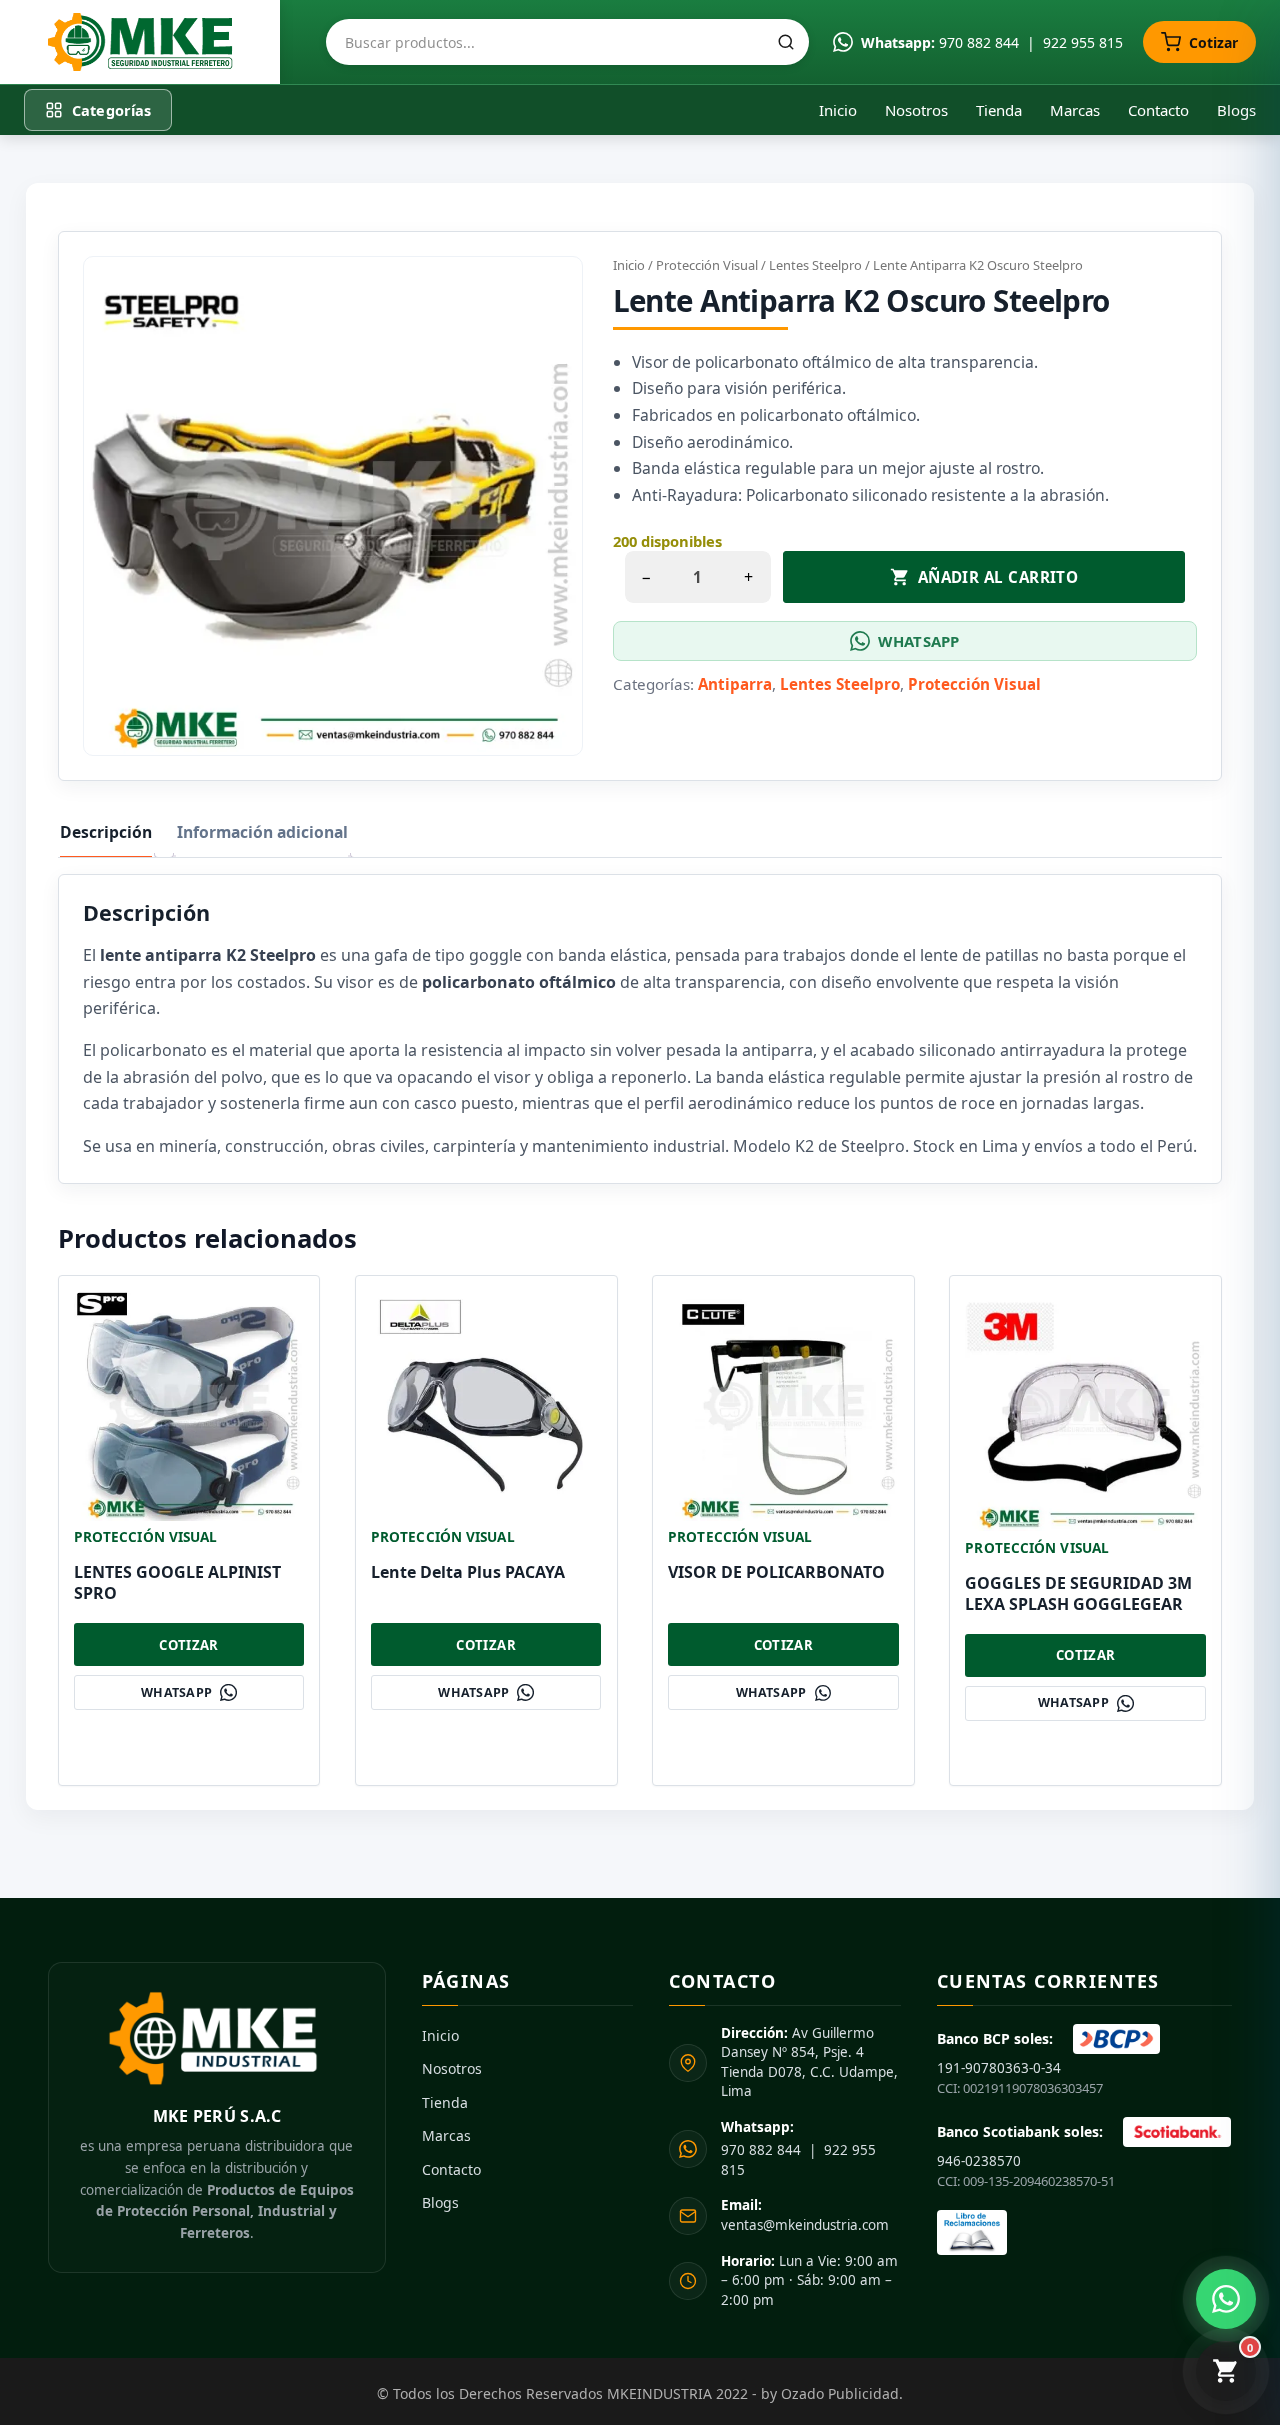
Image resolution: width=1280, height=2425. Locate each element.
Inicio (838, 110)
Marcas (1075, 110)
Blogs (1236, 110)
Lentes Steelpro (815, 265)
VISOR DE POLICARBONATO (776, 1572)
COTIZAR (189, 1645)
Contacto (1158, 110)
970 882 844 (979, 42)
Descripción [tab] (106, 832)
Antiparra (735, 684)
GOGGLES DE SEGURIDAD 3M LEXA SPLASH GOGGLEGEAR (1078, 1593)
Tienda (999, 110)
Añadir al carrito (998, 577)
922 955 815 (1083, 42)
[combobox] (567, 42)
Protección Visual (707, 265)
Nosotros (916, 110)
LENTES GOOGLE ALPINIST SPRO (177, 1582)
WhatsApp (918, 641)
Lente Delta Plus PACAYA (468, 1572)
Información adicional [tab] (262, 832)
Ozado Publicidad (840, 2393)
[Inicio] (140, 42)
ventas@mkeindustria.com (805, 2215)
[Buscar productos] (786, 42)
